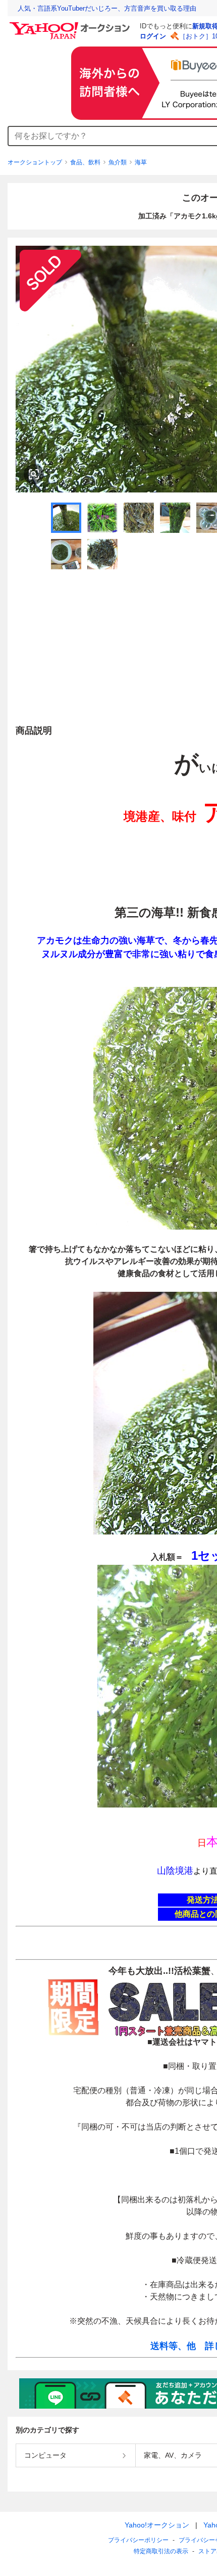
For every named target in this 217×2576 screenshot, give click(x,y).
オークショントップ (35, 162)
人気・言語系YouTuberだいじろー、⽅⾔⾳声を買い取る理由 (107, 8)
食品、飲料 (85, 162)
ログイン (153, 36)
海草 (141, 162)
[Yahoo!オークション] (71, 25)
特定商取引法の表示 (161, 2551)
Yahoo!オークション (157, 2525)
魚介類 (118, 162)
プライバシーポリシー (138, 2540)
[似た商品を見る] (34, 474)
